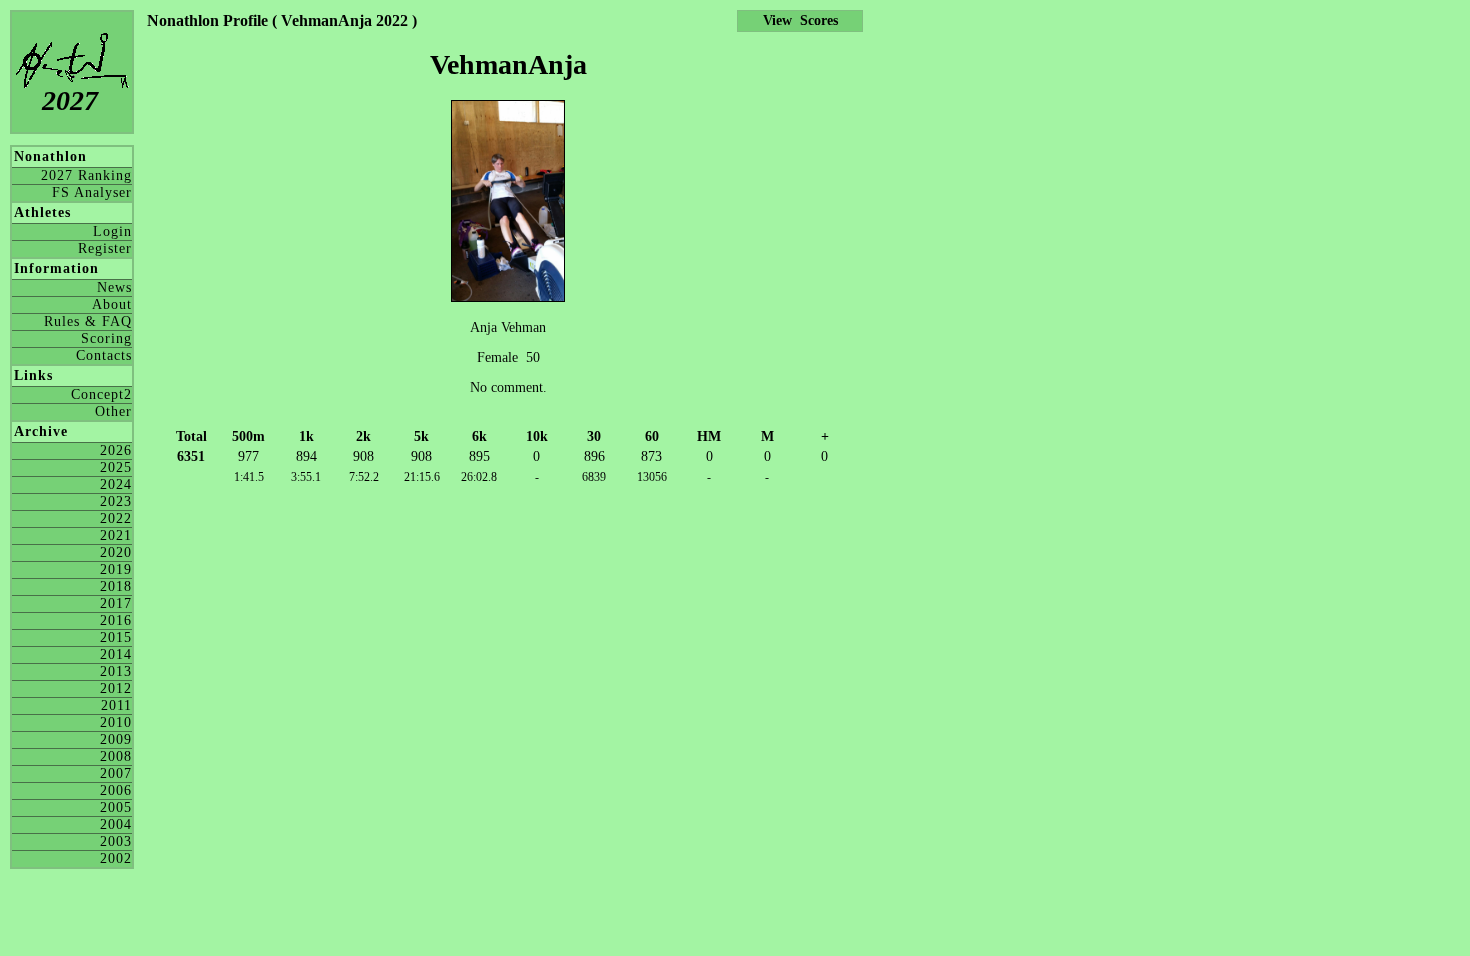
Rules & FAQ (88, 321)
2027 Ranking (86, 175)
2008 (116, 756)
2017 (116, 603)
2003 (116, 841)
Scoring (106, 338)
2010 (116, 722)
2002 (116, 858)
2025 (116, 467)
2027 (70, 100)
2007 (116, 773)
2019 (116, 569)
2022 (116, 518)
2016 (116, 620)
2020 (116, 552)
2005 (116, 807)
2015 (116, 637)
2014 (116, 654)
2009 (116, 739)
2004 (116, 824)
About (112, 304)
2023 (116, 501)
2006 (116, 790)
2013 (116, 671)
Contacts (104, 355)
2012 (116, 688)
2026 (116, 450)
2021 (116, 535)
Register (105, 248)
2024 (116, 484)
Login (112, 231)
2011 (116, 705)
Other (113, 411)
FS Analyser (92, 192)
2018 (116, 586)
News (114, 287)
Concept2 (101, 394)
